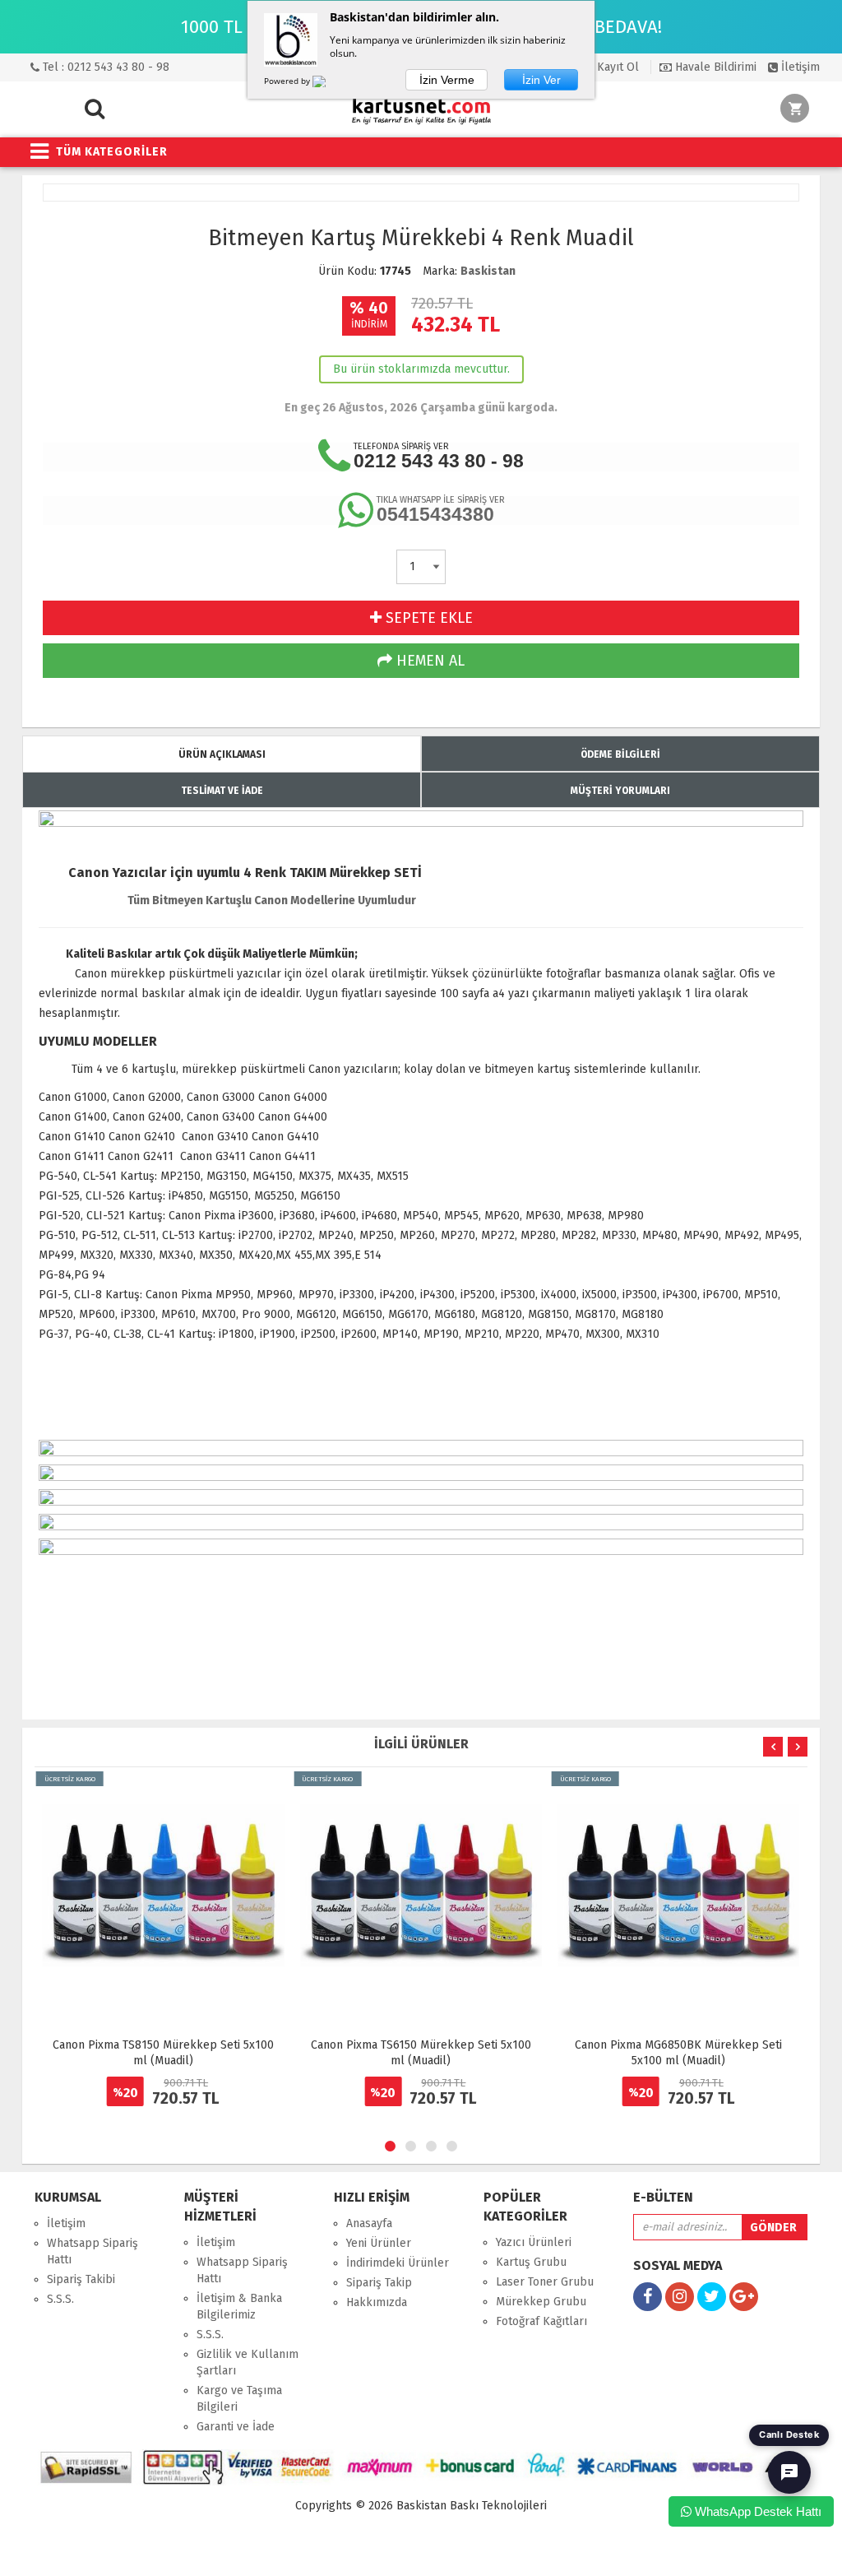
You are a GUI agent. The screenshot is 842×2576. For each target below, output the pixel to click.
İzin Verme (447, 80)
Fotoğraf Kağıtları (541, 2321)
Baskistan (488, 271)
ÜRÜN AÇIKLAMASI (222, 754)
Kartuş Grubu (531, 2262)
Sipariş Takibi (81, 2279)
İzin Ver (541, 80)
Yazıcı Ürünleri (534, 2242)
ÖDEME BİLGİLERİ (620, 754)
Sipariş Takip (379, 2283)
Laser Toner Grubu (545, 2282)
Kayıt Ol (616, 67)
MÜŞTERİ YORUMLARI (620, 791)
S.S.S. (60, 2299)
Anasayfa (369, 2223)
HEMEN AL (428, 661)
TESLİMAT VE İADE (222, 791)
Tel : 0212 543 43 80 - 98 (104, 67)
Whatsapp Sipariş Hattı (93, 2251)
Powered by (288, 81)
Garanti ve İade (236, 2427)
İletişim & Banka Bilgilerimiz (239, 2307)
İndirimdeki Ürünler (398, 2263)
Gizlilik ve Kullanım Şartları (248, 2362)
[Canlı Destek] (789, 2472)
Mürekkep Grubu (541, 2302)
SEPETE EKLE (427, 618)
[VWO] (329, 84)
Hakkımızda (377, 2302)
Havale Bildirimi (714, 67)
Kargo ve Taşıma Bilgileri (239, 2399)
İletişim (799, 67)
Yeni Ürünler (379, 2243)
